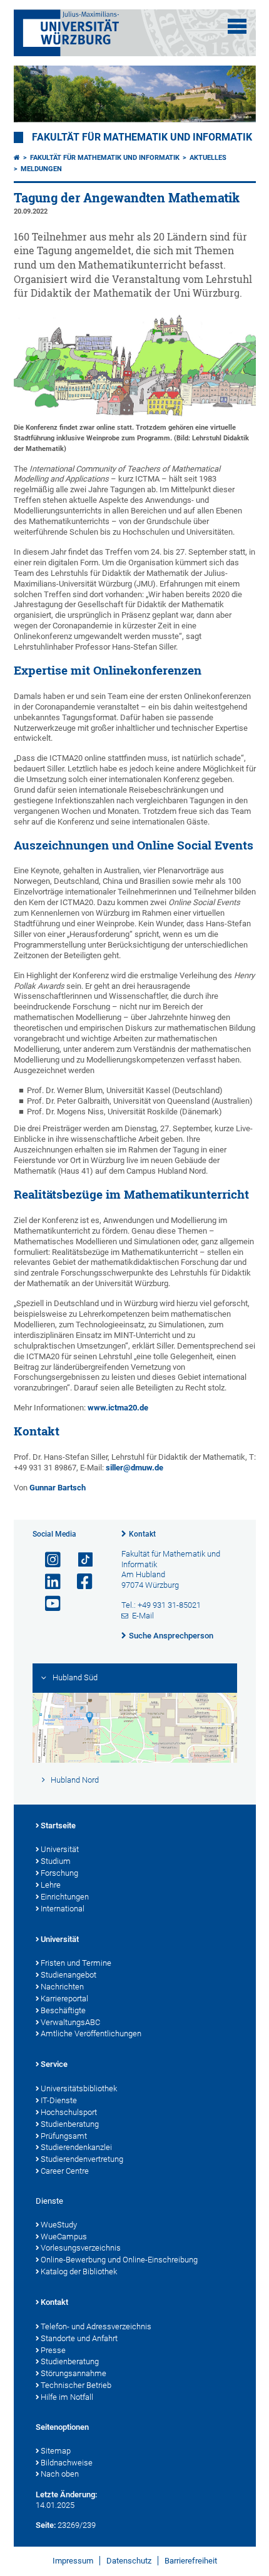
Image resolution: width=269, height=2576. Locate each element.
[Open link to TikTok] (79, 1560)
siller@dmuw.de (134, 1468)
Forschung (59, 1873)
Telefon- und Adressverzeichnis (96, 2326)
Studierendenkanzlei (76, 2147)
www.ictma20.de (118, 1408)
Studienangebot (69, 1975)
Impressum (73, 2561)
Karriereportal (64, 1999)
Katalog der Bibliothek (79, 2271)
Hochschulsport (69, 2112)
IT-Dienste (59, 2100)
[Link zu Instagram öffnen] (48, 1560)
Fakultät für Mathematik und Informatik (142, 137)
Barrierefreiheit (191, 2561)
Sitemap (56, 2451)
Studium (56, 1861)
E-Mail (143, 1616)
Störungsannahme (74, 2373)
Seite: (46, 2525)
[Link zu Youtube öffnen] (48, 1604)
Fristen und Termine (76, 1963)
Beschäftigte (63, 2010)
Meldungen (41, 169)
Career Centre (65, 2171)
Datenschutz (129, 2561)
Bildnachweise (67, 2463)
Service (54, 2064)
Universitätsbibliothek (79, 2088)
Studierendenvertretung (82, 2159)
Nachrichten (62, 1987)
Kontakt (142, 1534)
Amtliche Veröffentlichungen (91, 2034)
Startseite (58, 1825)
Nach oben (60, 2474)
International (63, 1909)
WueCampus (64, 2237)
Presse (53, 2350)
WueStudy (59, 2225)
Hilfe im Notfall (67, 2397)
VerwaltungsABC (70, 2022)
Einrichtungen (65, 1897)
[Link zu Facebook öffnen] (79, 1582)
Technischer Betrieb (76, 2385)
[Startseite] (17, 158)
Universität (60, 1849)
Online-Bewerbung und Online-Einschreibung (119, 2260)
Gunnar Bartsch (58, 1488)
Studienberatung (70, 2124)
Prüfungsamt (64, 2136)
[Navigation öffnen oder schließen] (237, 26)
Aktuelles (208, 158)
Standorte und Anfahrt (79, 2338)
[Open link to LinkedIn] (48, 1582)
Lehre (51, 1885)
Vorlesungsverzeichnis (81, 2248)
